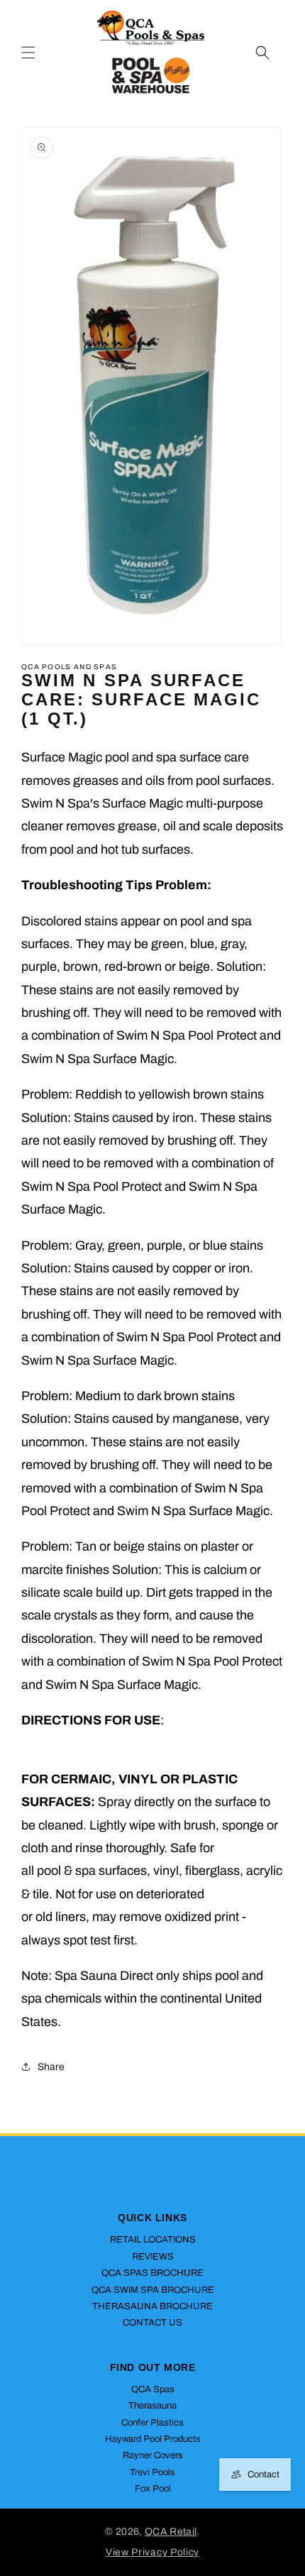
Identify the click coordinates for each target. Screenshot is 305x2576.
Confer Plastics (152, 2423)
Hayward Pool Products (153, 2439)
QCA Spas (153, 2389)
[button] (28, 53)
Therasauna (152, 2406)
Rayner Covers (153, 2455)
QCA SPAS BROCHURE (152, 2273)
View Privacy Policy (152, 2552)
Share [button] (51, 2067)
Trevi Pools (152, 2472)
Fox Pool (153, 2489)
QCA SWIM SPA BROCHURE (153, 2290)
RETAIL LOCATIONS (153, 2240)
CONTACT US (152, 2323)
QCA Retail (171, 2532)
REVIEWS (153, 2257)
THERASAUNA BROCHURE (152, 2306)
